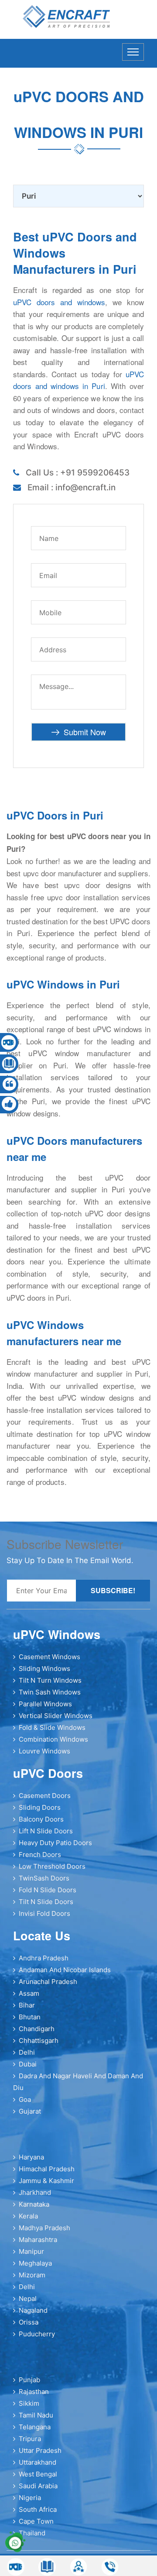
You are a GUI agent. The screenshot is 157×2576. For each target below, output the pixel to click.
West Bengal (38, 2474)
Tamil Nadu (36, 2415)
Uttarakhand (38, 2462)
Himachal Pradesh (47, 2169)
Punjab (29, 2380)
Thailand (32, 2533)
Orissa (29, 2322)
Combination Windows (53, 1739)
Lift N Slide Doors (46, 1831)
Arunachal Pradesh (48, 1982)
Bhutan (30, 2017)
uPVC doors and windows (59, 302)
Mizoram (32, 2275)
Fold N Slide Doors (48, 1890)
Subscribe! (113, 1590)
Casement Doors (45, 1796)
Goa (25, 2099)
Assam (29, 1993)
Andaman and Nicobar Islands (65, 1970)
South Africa (38, 2509)
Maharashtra (38, 2240)
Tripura (30, 2439)
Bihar (27, 2005)
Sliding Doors (40, 1807)
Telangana (35, 2427)
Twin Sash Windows (50, 1692)
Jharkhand (35, 2192)
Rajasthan (34, 2392)
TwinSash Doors (44, 1878)
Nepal (28, 2299)
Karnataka (34, 2204)
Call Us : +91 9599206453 (78, 473)
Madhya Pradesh (44, 2228)
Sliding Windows (44, 1669)
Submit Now (85, 732)
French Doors (40, 1855)
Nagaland (33, 2310)
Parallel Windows (45, 1704)
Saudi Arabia (38, 2486)
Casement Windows (49, 1657)
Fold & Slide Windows (52, 1727)
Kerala (28, 2216)
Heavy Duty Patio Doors (55, 1843)
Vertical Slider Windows (56, 1716)
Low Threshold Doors (52, 1866)
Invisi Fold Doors (44, 1913)
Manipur (31, 2251)
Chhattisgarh (39, 2040)
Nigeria (30, 2498)
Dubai (28, 2064)
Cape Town (36, 2521)
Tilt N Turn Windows (50, 1680)
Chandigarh (37, 2029)
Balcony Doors (41, 1819)
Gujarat (30, 2111)
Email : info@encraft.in (72, 487)
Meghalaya (35, 2263)
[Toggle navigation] (133, 52)
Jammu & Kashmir (46, 2181)
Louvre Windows (44, 1751)
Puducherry (37, 2334)
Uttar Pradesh (40, 2450)
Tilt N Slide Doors (46, 1902)
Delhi (27, 2052)
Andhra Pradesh (44, 1958)
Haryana (31, 2157)
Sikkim (29, 2403)
